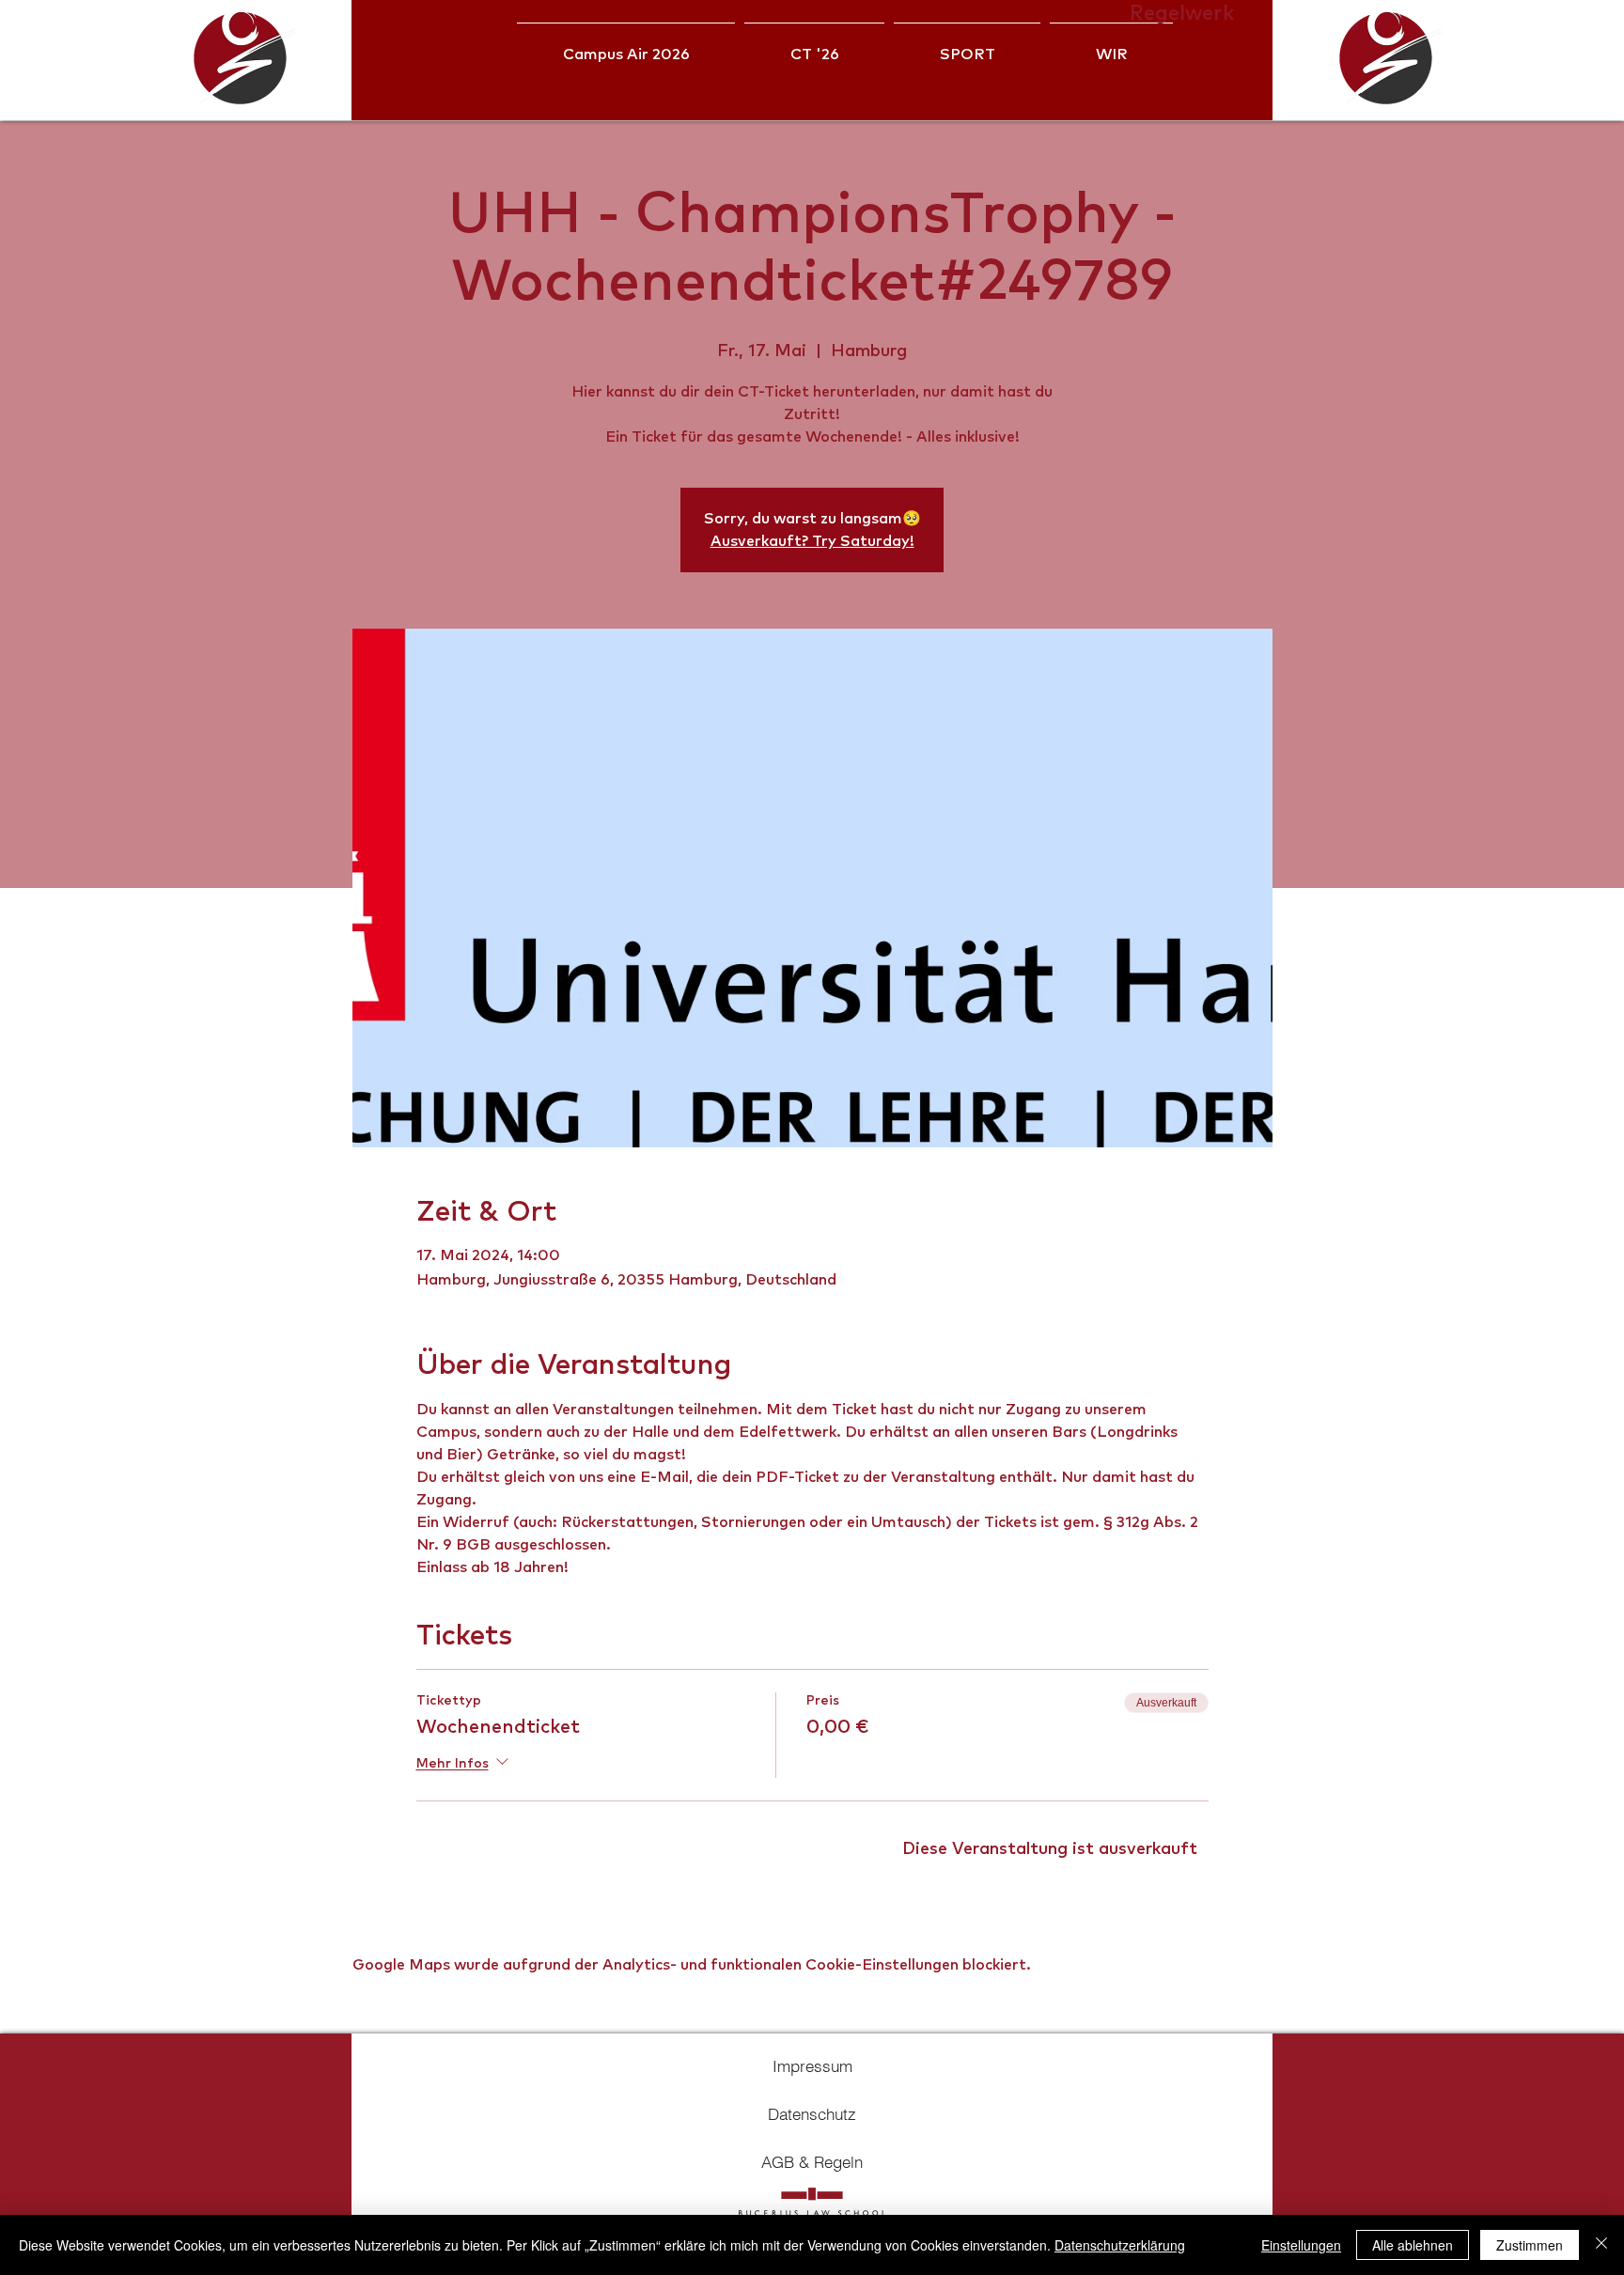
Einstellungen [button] (1301, 2245)
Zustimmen (1530, 2245)
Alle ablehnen (1413, 2245)
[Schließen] (1601, 2245)
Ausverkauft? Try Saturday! (812, 541)
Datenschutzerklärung (1120, 2245)
